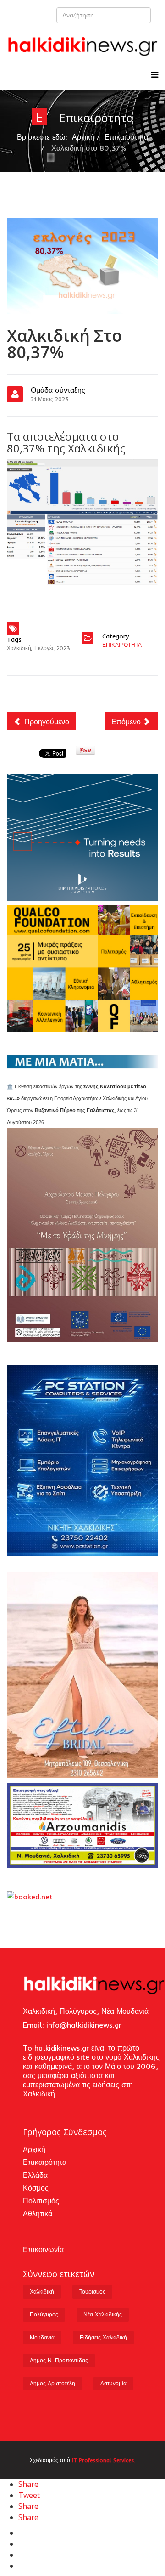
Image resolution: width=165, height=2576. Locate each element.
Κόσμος (36, 2188)
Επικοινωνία (43, 2249)
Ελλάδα (35, 2175)
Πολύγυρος (44, 2314)
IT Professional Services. (104, 2460)
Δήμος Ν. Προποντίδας (59, 2360)
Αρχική (83, 137)
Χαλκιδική (19, 648)
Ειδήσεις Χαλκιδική (103, 2337)
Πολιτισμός (41, 2201)
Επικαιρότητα (126, 137)
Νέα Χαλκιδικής (103, 2314)
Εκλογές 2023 (52, 648)
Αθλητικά (38, 2214)
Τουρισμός (92, 2291)
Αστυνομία (113, 2383)
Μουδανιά (42, 2337)
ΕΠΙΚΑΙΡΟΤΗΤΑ (122, 645)
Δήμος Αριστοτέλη (52, 2383)
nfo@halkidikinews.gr (85, 2025)
